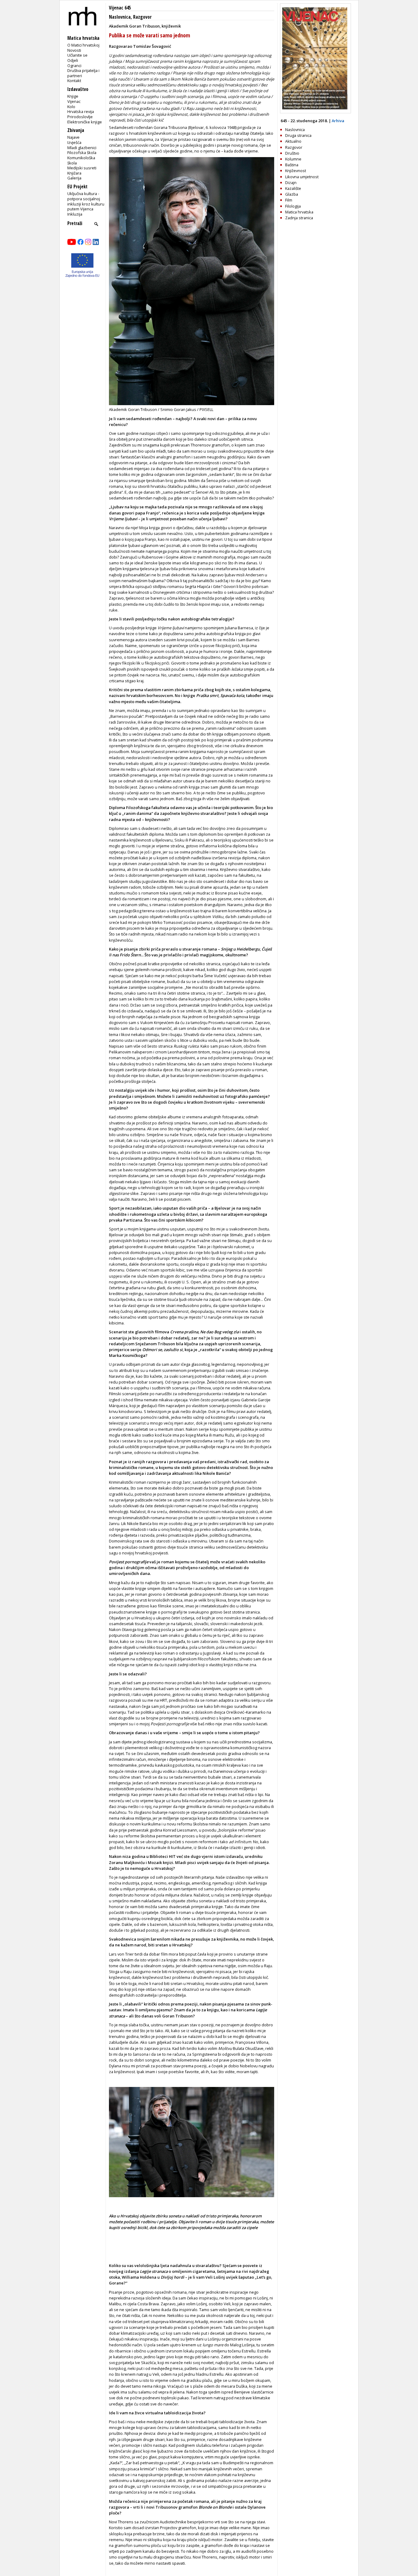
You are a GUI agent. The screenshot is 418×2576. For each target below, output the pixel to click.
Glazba (292, 194)
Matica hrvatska (299, 212)
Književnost (296, 171)
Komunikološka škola (81, 160)
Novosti (74, 50)
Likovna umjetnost (302, 177)
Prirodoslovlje (80, 117)
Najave (73, 137)
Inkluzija (75, 214)
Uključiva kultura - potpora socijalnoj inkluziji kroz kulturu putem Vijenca (86, 201)
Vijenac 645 (120, 8)
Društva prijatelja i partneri (83, 73)
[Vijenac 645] (315, 112)
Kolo (71, 107)
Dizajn (291, 183)
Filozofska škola (82, 153)
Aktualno (293, 141)
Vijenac (74, 101)
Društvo (292, 153)
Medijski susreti (82, 168)
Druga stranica (298, 135)
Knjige (73, 96)
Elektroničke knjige (85, 122)
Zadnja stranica (299, 218)
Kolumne (293, 159)
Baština (292, 165)
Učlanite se (77, 55)
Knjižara (74, 173)
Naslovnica (120, 17)
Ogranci (74, 66)
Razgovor (142, 17)
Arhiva (338, 121)
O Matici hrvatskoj (83, 45)
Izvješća (74, 142)
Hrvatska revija (81, 111)
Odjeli (73, 60)
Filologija (293, 206)
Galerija (74, 178)
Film (289, 200)
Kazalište (293, 188)
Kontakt (74, 81)
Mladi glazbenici (82, 148)
